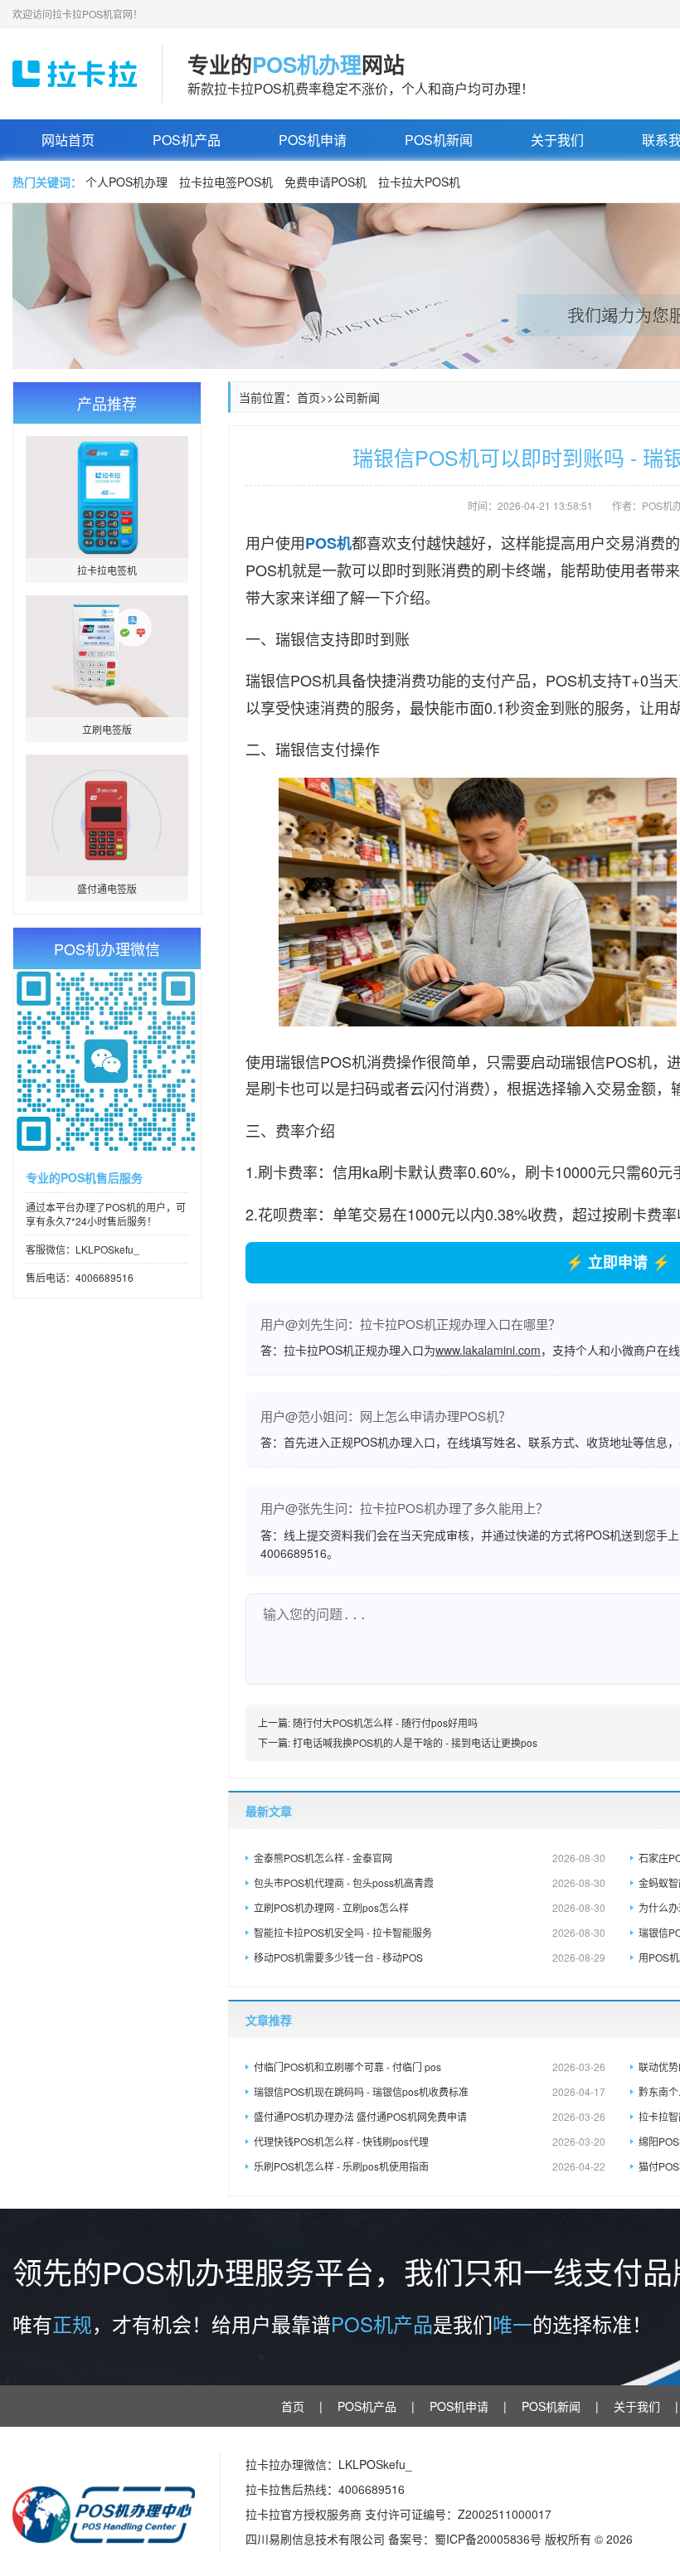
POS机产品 (187, 140)
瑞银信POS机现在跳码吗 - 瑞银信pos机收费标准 (430, 2091)
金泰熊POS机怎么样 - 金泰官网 (430, 1858)
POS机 (328, 543)
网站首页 (68, 140)
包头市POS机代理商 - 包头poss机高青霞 (430, 1882)
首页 (308, 397)
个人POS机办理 (126, 182)
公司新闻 (357, 397)
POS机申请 (313, 140)
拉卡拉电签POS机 (226, 182)
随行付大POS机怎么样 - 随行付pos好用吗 (385, 1722)
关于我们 (557, 140)
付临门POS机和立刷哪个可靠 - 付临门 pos (430, 2067)
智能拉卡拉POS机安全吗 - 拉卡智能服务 (430, 1932)
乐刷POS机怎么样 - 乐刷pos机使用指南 (430, 2166)
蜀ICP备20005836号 (490, 2539)
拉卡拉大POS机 (419, 182)
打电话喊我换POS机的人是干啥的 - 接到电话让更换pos (415, 1742)
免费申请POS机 (325, 182)
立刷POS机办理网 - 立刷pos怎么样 (430, 1907)
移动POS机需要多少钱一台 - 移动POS (430, 1957)
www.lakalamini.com (488, 1350)
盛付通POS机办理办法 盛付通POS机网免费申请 (430, 2116)
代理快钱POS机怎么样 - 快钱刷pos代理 (430, 2141)
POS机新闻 (439, 140)
